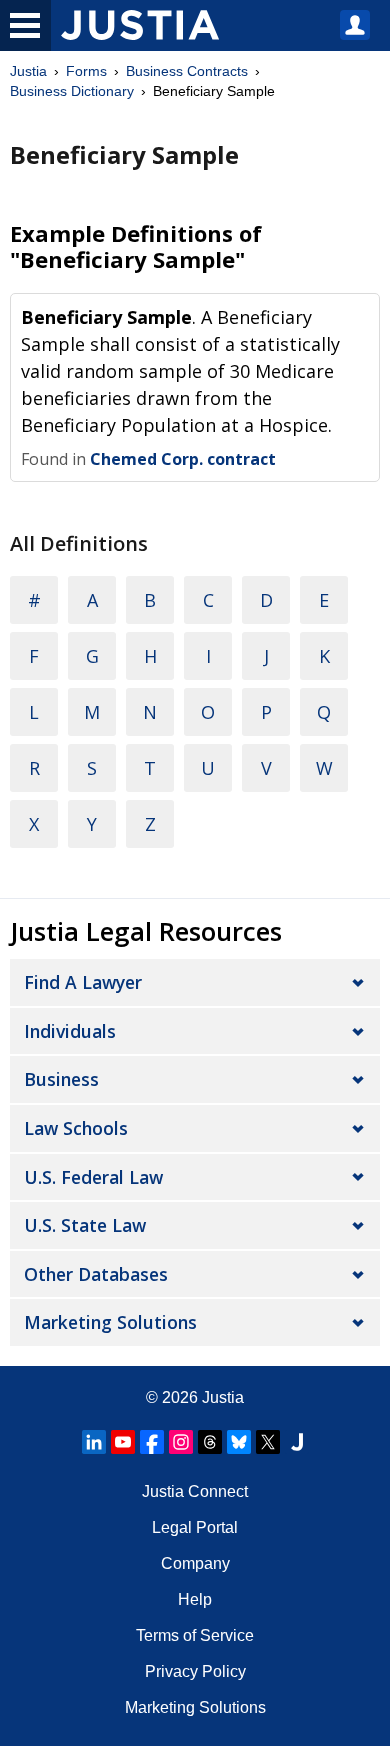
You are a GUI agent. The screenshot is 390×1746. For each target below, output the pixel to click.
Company (195, 1563)
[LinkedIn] (94, 1442)
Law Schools (76, 1128)
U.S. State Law (85, 1225)
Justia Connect (195, 1491)
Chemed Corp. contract (183, 459)
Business (61, 1079)
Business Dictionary (72, 91)
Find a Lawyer (83, 982)
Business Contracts (187, 71)
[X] (268, 1442)
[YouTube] (123, 1442)
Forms (86, 71)
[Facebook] (152, 1442)
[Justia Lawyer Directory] (297, 1442)
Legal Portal (195, 1527)
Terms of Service (195, 1635)
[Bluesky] (239, 1442)
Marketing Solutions (110, 1322)
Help (195, 1599)
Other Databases (96, 1274)
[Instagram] (181, 1442)
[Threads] (210, 1442)
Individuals (70, 1031)
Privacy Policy (195, 1671)
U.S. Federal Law (93, 1177)
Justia (28, 71)
